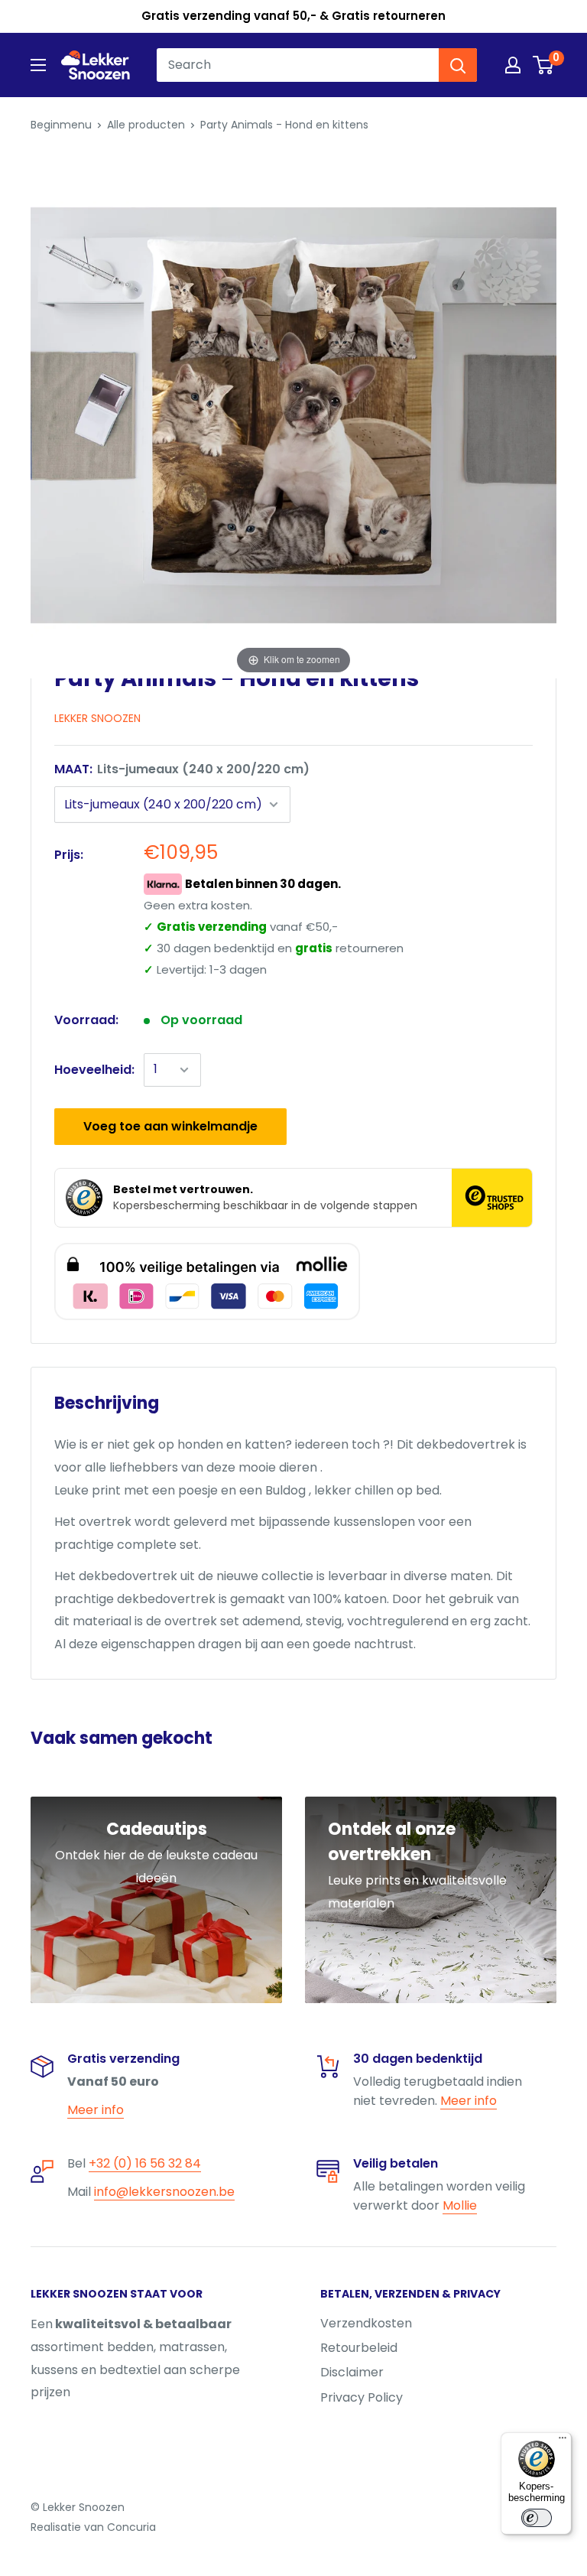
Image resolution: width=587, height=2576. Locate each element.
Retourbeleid (359, 2348)
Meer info (96, 2110)
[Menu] (563, 2441)
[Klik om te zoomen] (293, 415)
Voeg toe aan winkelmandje (170, 1126)
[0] (544, 65)
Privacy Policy (362, 2397)
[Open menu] (38, 65)
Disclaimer (352, 2372)
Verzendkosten (366, 2323)
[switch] (537, 2518)
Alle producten (146, 125)
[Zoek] (458, 65)
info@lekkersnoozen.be (164, 2192)
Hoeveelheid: (94, 1070)
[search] (298, 65)
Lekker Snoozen (97, 718)
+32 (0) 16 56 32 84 (145, 2163)
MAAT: (182, 769)
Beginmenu (61, 125)
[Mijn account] (513, 65)
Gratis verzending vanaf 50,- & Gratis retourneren (293, 16)
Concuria (131, 2527)
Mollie (460, 2205)
